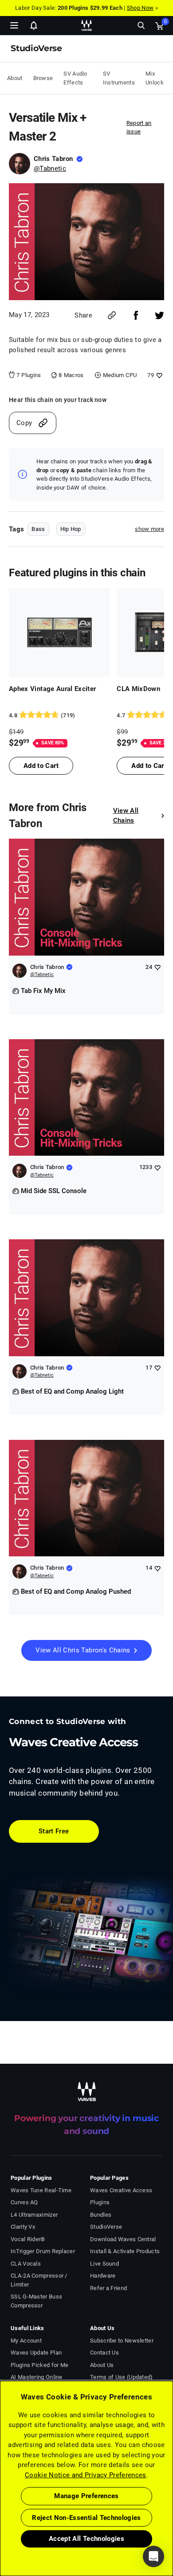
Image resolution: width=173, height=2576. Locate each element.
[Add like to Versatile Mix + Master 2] (158, 375)
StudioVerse (106, 2227)
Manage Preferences (86, 2496)
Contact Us (104, 2353)
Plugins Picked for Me (39, 2365)
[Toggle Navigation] (14, 25)
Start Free (54, 1831)
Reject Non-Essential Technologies (86, 2518)
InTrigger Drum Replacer (43, 2251)
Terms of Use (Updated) (122, 2377)
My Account (26, 2341)
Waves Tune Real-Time (41, 2190)
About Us (102, 2365)
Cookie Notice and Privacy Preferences (86, 2475)
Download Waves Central (123, 2239)
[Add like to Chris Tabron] (157, 967)
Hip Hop (71, 529)
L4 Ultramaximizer (34, 2215)
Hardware (103, 2276)
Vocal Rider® (28, 2239)
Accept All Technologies (86, 2539)
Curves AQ (24, 2202)
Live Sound (104, 2264)
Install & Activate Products (125, 2251)
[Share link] (112, 315)
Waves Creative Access (121, 2190)
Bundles (101, 2215)
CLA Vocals (26, 2264)
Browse (43, 78)
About (15, 78)
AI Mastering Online (37, 2377)
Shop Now (140, 8)
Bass (38, 529)
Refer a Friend (108, 2288)
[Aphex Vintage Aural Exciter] (59, 632)
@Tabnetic (50, 169)
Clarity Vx (23, 2227)
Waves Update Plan (36, 2353)
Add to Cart (41, 766)
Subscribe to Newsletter (122, 2341)
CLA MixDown (138, 689)
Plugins (100, 2202)
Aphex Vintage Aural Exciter (53, 689)
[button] (0, 2531)
